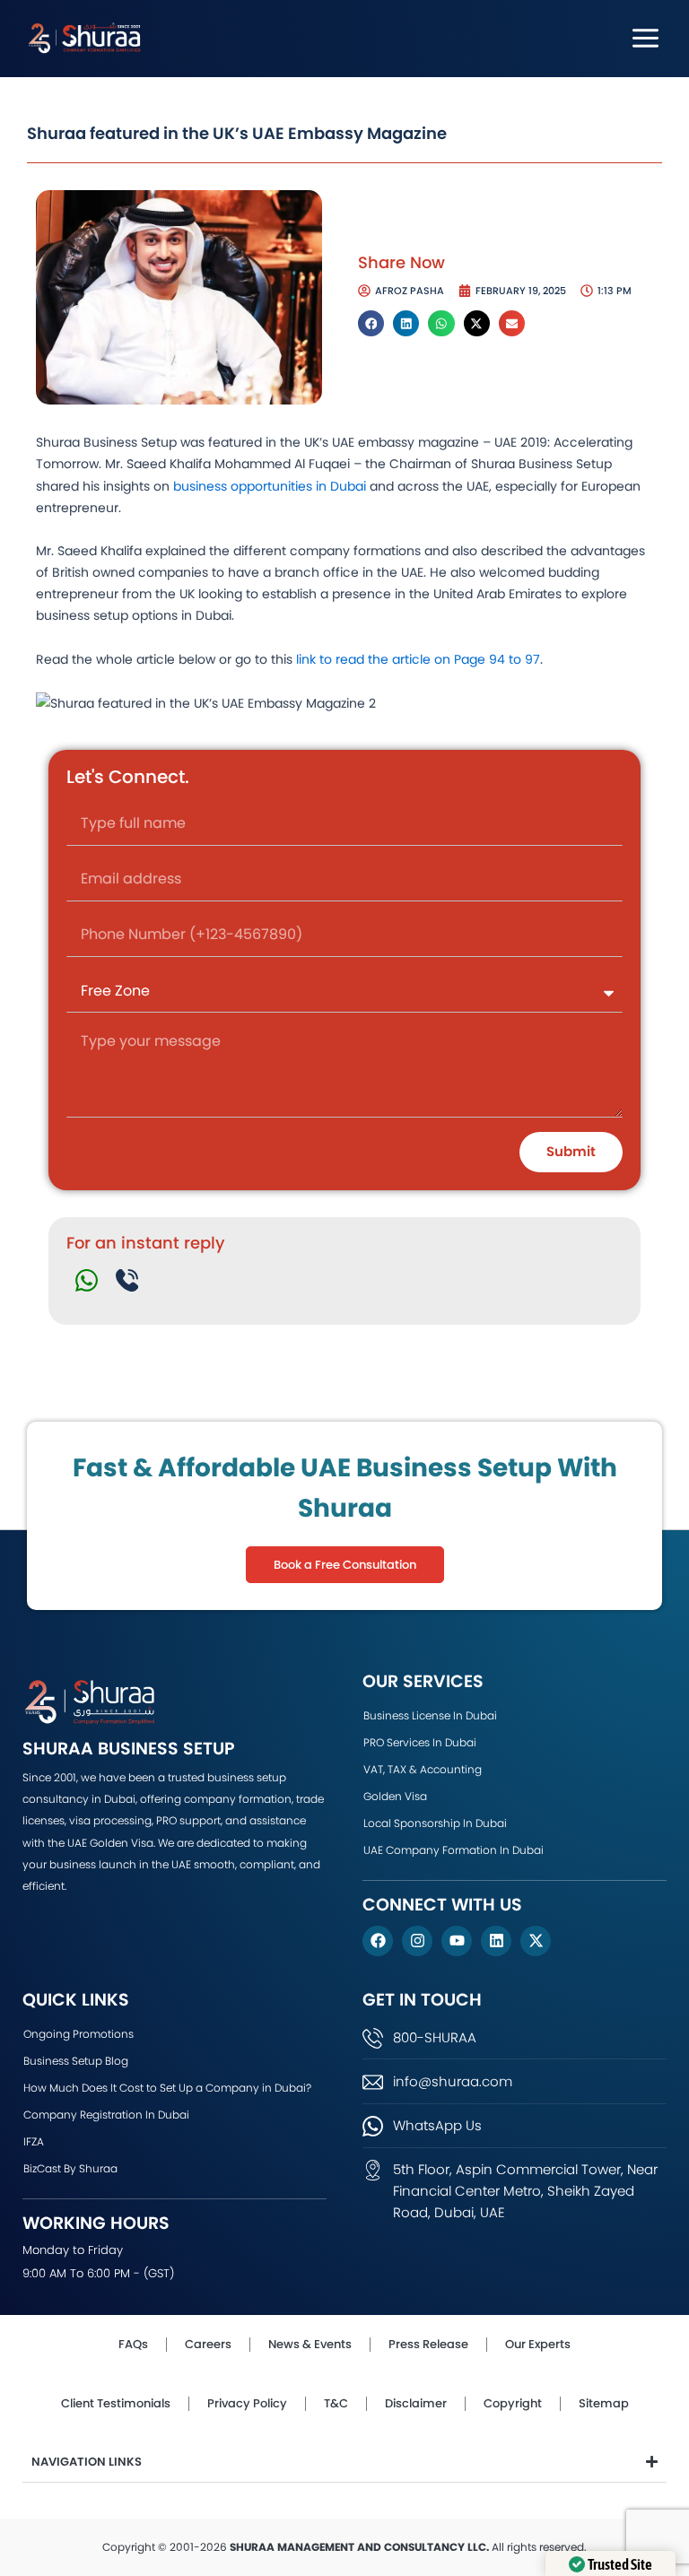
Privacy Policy (247, 2403)
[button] (371, 323)
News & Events (310, 2344)
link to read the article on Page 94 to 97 (418, 659)
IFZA (34, 2141)
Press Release (428, 2344)
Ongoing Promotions (78, 2034)
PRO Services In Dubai (420, 1742)
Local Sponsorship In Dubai (435, 1823)
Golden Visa (395, 1796)
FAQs (133, 2344)
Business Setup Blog (76, 2061)
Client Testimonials (116, 2403)
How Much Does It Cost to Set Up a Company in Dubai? (167, 2088)
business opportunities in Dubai (270, 486)
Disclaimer (416, 2403)
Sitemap (604, 2403)
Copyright (513, 2403)
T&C (336, 2403)
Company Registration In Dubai (106, 2115)
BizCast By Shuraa (70, 2168)
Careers (208, 2344)
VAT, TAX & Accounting (423, 1769)
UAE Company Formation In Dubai (454, 1850)
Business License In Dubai (430, 1715)
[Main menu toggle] (645, 38)
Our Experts (538, 2344)
